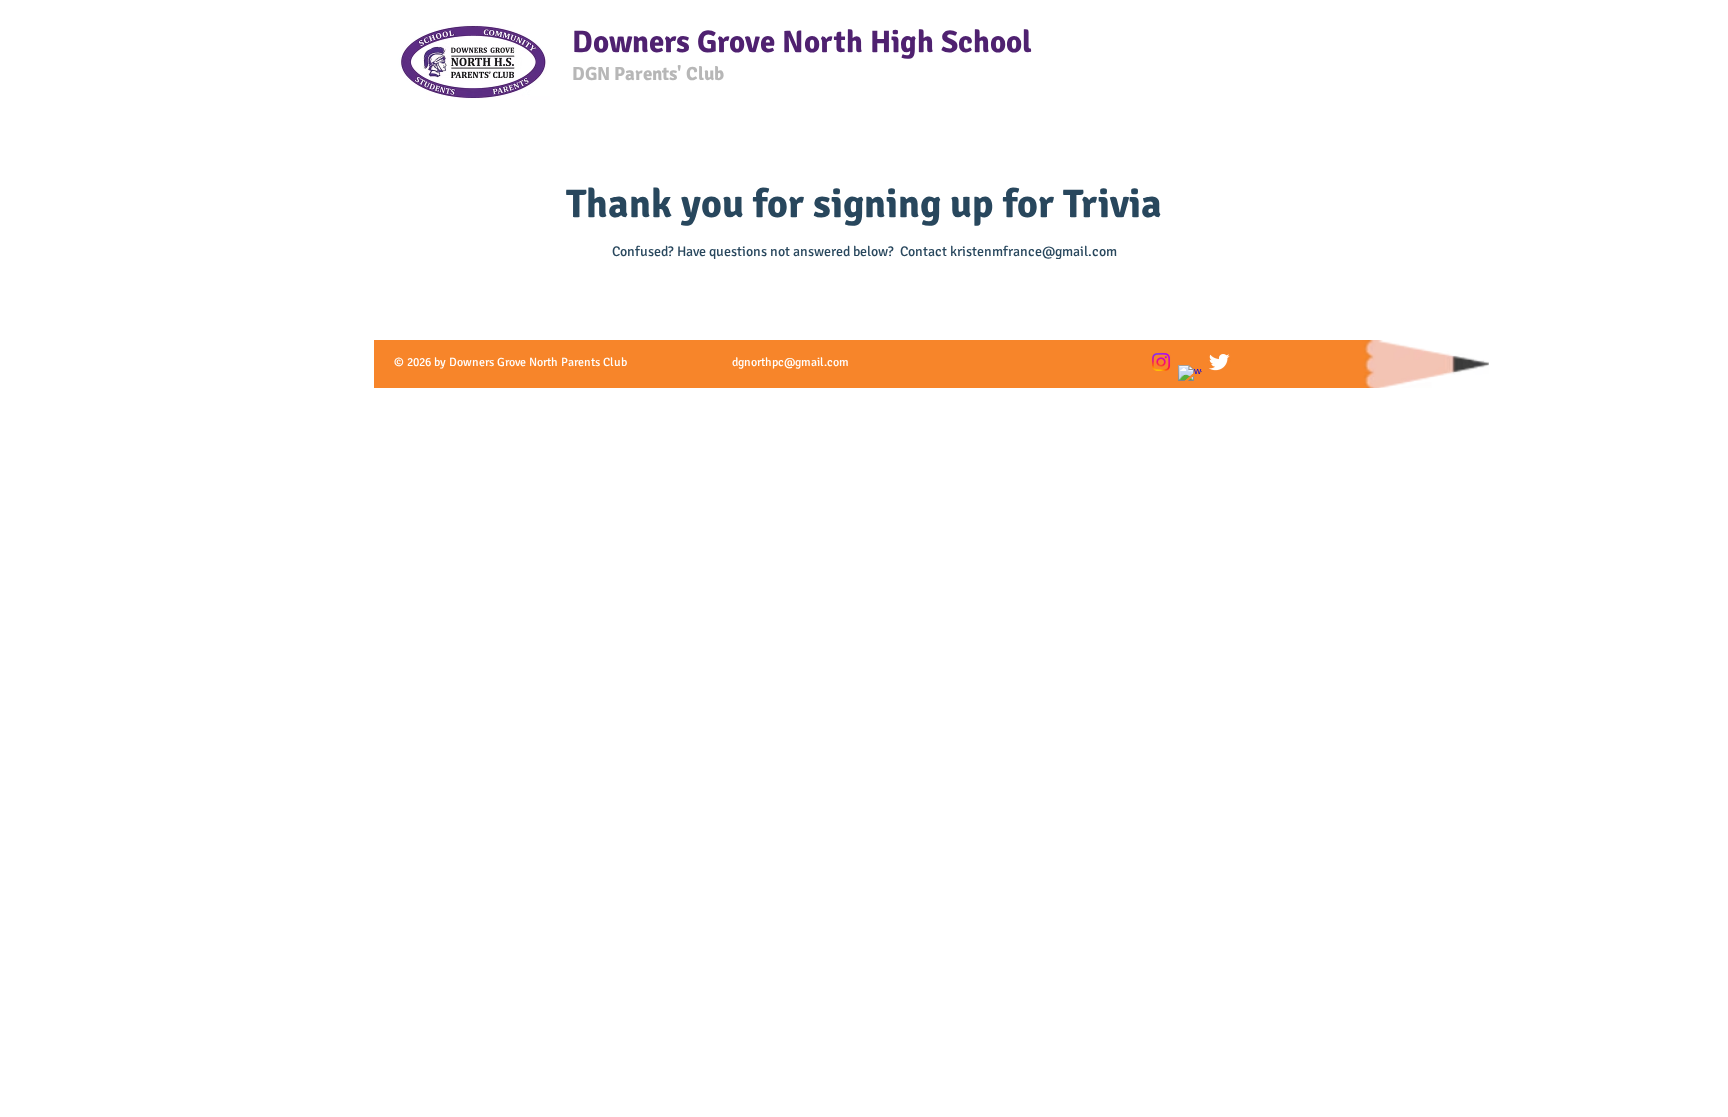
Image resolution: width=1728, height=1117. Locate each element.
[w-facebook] (1190, 377)
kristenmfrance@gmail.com (1033, 251)
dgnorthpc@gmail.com (790, 362)
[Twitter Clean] (1219, 362)
